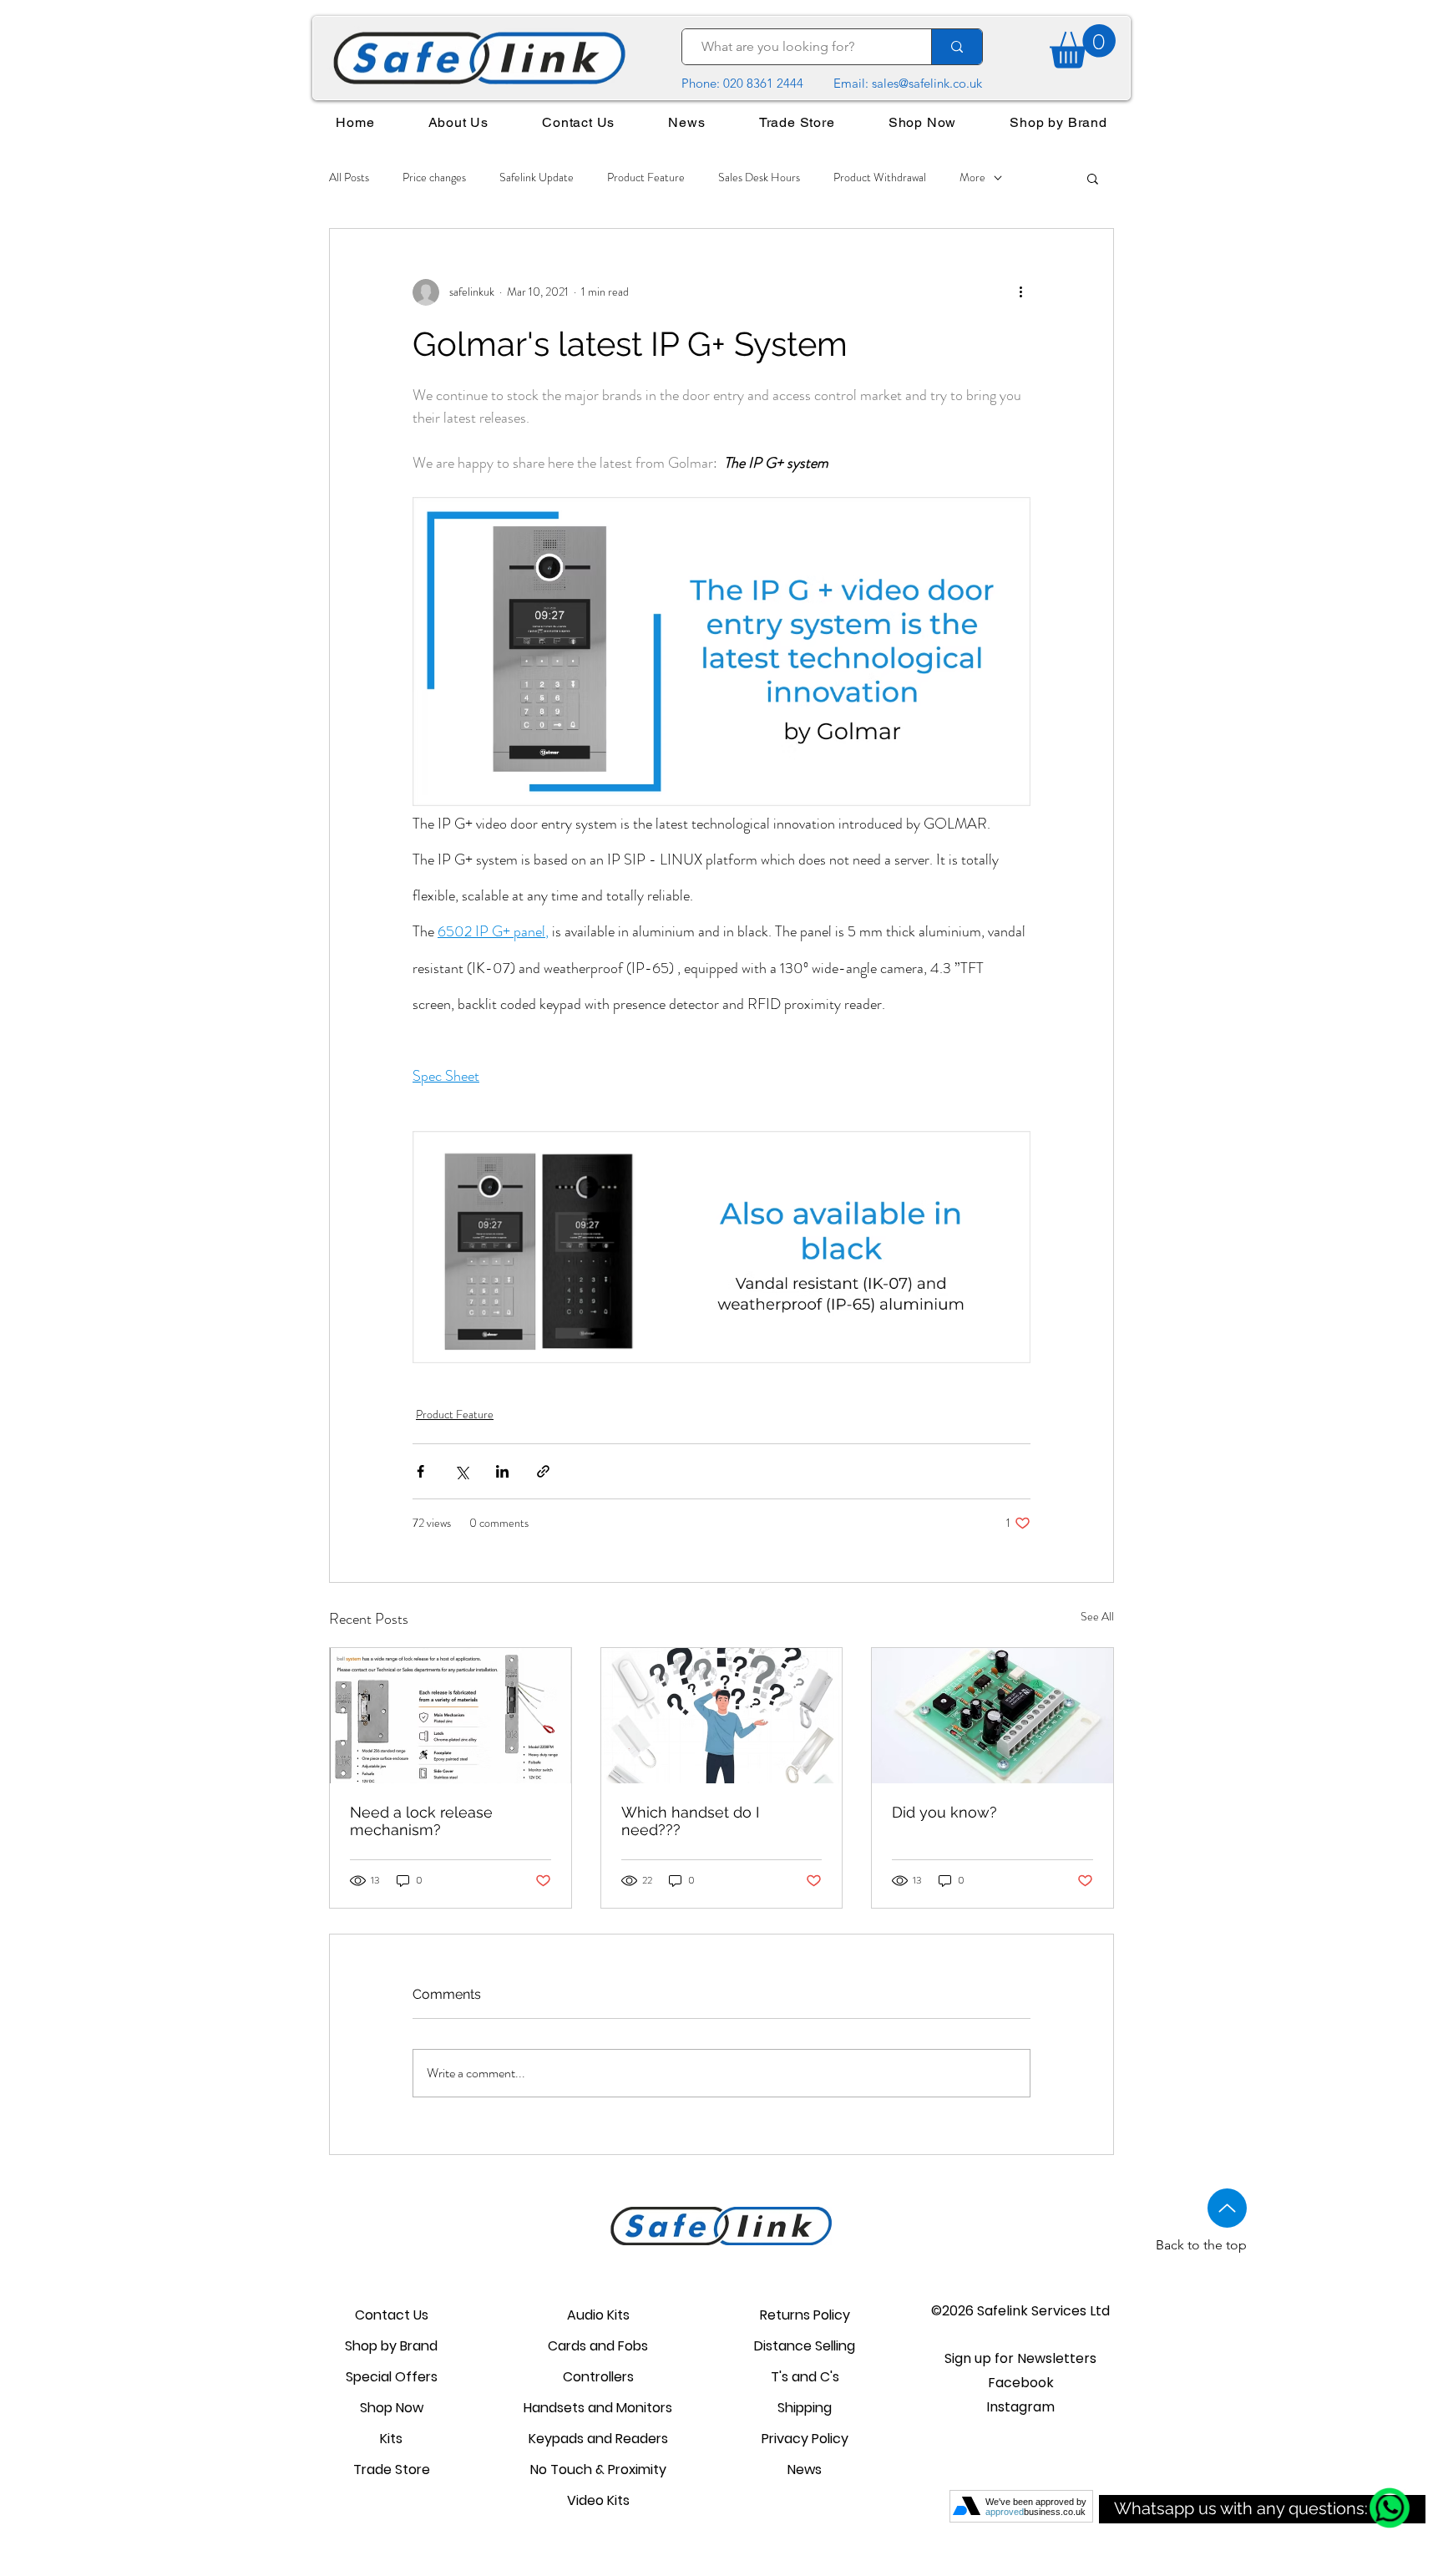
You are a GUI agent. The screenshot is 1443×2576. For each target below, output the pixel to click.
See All (1097, 1616)
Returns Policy (805, 2315)
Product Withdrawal (880, 177)
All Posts (349, 177)
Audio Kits (598, 2315)
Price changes (434, 177)
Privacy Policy (805, 2439)
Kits (391, 2439)
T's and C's (805, 2377)
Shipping (805, 2408)
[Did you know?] (992, 1716)
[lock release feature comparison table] (451, 1716)
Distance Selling (805, 2346)
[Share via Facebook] (420, 1471)
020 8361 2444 (763, 83)
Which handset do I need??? (690, 1821)
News (805, 2470)
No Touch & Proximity (598, 2470)
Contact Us (392, 2315)
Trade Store (392, 2470)
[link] (1083, 46)
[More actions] (1020, 292)
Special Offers (392, 2377)
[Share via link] (543, 1471)
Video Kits (598, 2500)
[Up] (1227, 2208)
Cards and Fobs (598, 2346)
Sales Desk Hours (759, 177)
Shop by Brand (391, 2346)
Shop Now (392, 2408)
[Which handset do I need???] (722, 1716)
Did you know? (944, 1812)
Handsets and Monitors (598, 2408)
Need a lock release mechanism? (421, 1821)
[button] (1093, 178)
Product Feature (646, 177)
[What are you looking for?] (957, 47)
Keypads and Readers (598, 2439)
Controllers (598, 2377)
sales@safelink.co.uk (927, 83)
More (972, 177)
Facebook (1021, 2383)
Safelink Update (537, 177)
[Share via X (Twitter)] (461, 1471)
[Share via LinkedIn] (502, 1471)
